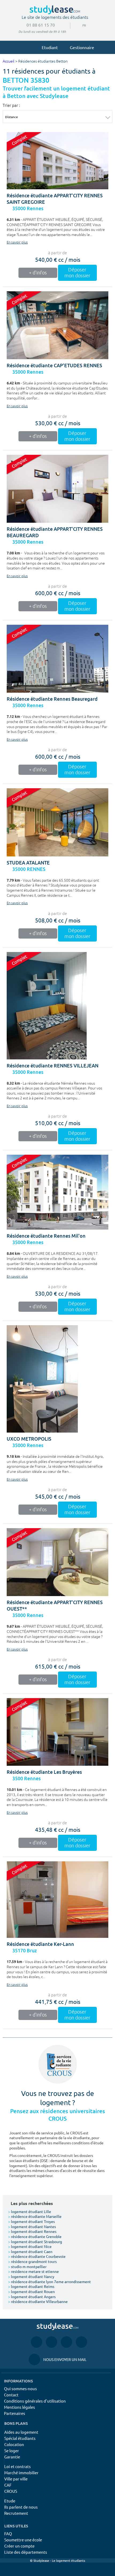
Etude (10, 2501)
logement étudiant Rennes (32, 2231)
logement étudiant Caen (30, 2251)
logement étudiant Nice (30, 2246)
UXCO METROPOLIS (29, 1439)
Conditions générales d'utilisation (35, 2401)
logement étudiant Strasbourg (35, 2241)
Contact (11, 2395)
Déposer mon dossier (77, 273)
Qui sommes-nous (20, 2388)
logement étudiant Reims (31, 2286)
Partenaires (15, 2413)
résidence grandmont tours (32, 2261)
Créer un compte (19, 2546)
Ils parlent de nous (21, 2507)
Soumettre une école (23, 2540)
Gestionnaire (82, 47)
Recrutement (16, 2513)
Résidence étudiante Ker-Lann (40, 1944)
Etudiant (50, 47)
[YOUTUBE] (66, 2342)
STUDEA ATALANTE (28, 863)
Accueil (9, 61)
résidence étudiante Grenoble (35, 2236)
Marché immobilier (21, 2473)
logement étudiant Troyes (31, 2221)
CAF (8, 2485)
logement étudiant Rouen (31, 2291)
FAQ (8, 2533)
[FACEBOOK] (37, 2342)
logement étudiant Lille (30, 2211)
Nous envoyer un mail (57, 2359)
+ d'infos (38, 273)
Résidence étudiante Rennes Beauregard (52, 699)
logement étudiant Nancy (31, 2276)
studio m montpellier (27, 2266)
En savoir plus (17, 242)
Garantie (12, 2457)
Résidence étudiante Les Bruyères (44, 1772)
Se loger (12, 2450)
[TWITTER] (81, 2342)
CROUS (11, 2491)
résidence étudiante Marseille (35, 2216)
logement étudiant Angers (32, 2297)
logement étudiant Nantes (32, 2226)
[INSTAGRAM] (51, 2342)
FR (80, 25)
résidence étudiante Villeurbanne (38, 2301)
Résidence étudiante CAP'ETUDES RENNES (54, 366)
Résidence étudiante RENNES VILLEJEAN (53, 1066)
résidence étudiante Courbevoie (37, 2256)
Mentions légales (20, 2407)
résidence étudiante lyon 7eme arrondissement (49, 2281)
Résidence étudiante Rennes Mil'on (46, 1236)
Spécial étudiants (20, 2438)
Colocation (14, 2444)
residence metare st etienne (33, 2271)
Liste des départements (26, 2552)
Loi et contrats (18, 2466)
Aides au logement (21, 2432)
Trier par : (11, 105)
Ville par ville (16, 2479)
